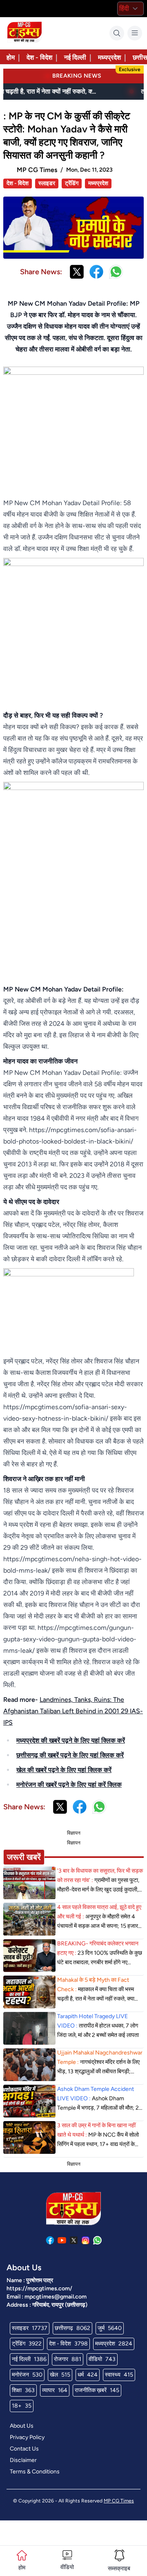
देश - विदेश (39, 57)
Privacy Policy (27, 2437)
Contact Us (24, 2449)
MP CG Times (119, 2501)
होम (11, 57)
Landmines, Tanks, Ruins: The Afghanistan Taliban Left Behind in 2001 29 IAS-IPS (73, 1711)
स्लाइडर (47, 183)
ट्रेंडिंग (72, 183)
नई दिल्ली (75, 57)
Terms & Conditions (35, 2472)
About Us (22, 2426)
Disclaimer (23, 2460)
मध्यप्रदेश (109, 57)
